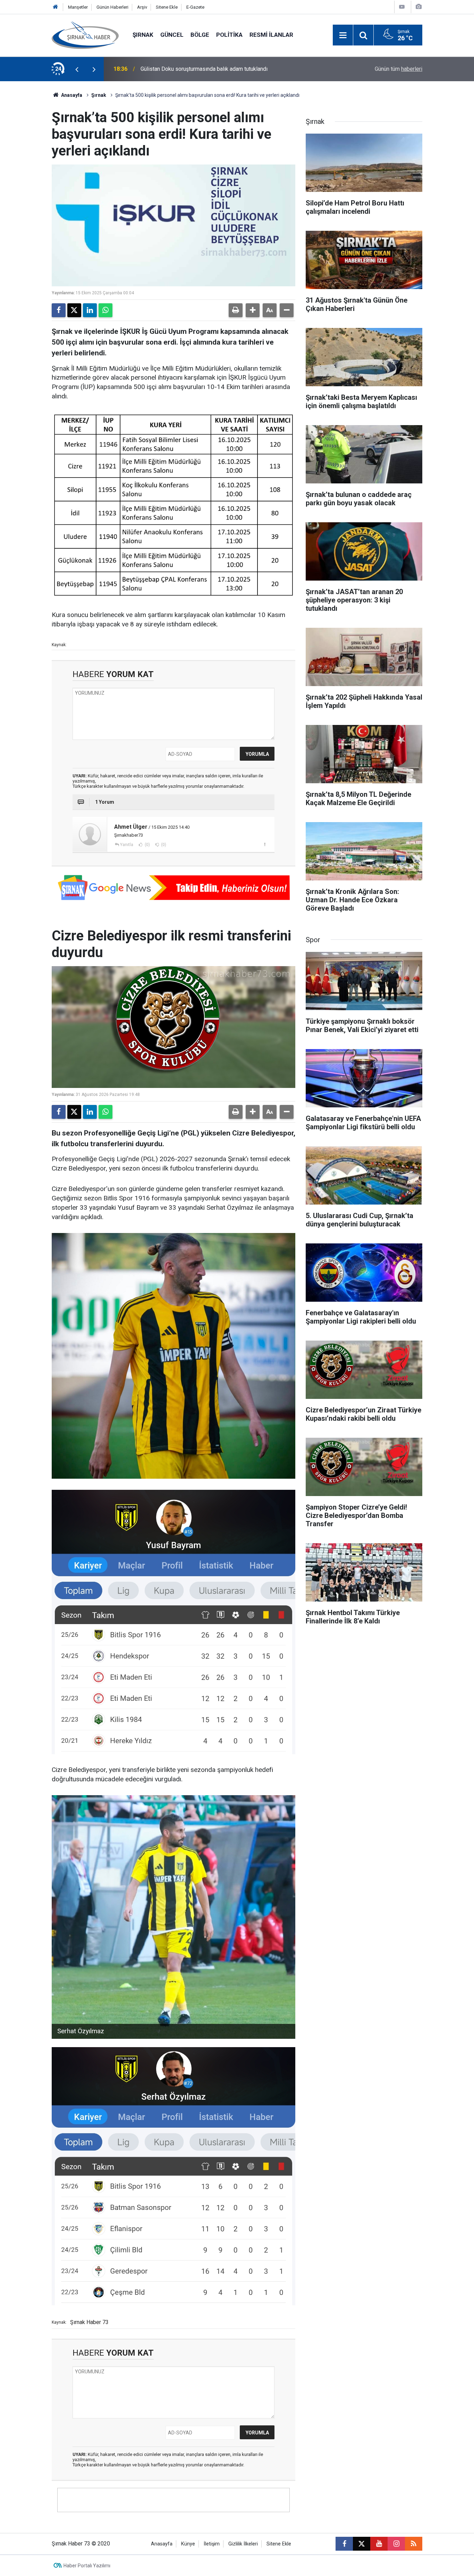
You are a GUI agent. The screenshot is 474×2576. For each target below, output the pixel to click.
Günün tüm (399, 69)
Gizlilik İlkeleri (243, 2544)
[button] (253, 310)
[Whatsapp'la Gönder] (105, 310)
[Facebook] (59, 310)
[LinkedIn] (90, 310)
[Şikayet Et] (265, 844)
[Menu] (343, 35)
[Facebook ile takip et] (344, 2544)
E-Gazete (195, 7)
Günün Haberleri (112, 7)
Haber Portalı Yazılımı (87, 2566)
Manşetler (78, 7)
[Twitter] (74, 310)
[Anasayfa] (56, 7)
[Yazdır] (236, 310)
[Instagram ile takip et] (396, 2544)
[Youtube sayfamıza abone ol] (379, 2544)
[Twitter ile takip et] (362, 2544)
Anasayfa (71, 95)
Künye (188, 2544)
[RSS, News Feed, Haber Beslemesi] (414, 2544)
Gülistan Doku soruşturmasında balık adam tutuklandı (204, 69)
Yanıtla (127, 845)
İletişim (212, 2544)
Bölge (200, 35)
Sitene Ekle (167, 7)
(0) (147, 845)
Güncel (172, 35)
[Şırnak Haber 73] (85, 35)
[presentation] (77, 69)
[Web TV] (402, 7)
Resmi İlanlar (271, 35)
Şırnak (143, 35)
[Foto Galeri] (418, 7)
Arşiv (142, 7)
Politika (229, 35)
